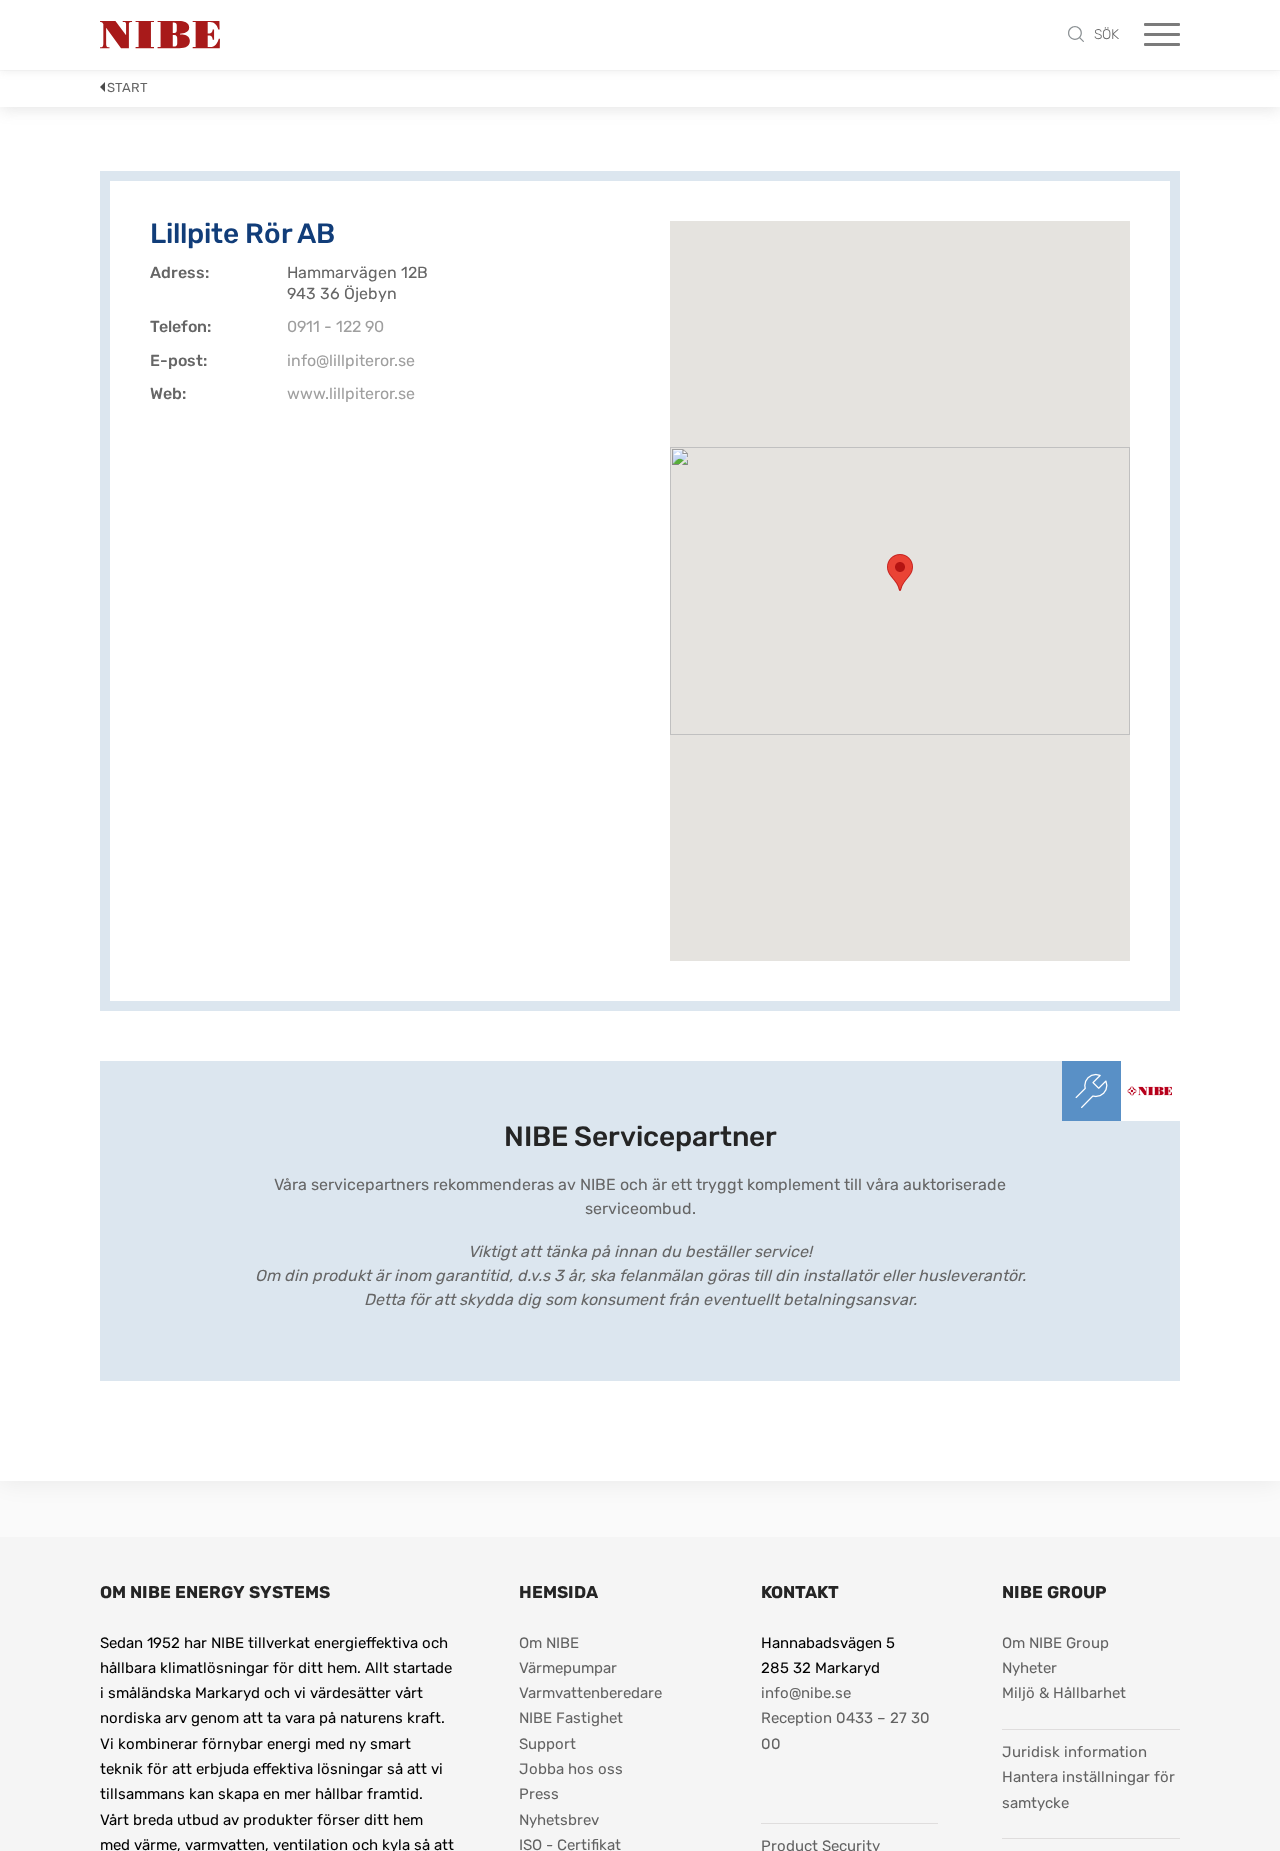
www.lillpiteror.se (351, 393)
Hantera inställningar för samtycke (1090, 1789)
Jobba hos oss (571, 1769)
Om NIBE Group (1055, 1643)
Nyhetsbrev (559, 1820)
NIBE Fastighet (571, 1718)
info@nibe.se (806, 1693)
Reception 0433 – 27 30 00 (847, 1730)
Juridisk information (1074, 1751)
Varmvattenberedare (590, 1693)
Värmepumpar (568, 1668)
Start (127, 87)
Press (539, 1794)
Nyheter (1029, 1668)
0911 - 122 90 (335, 326)
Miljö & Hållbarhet (1064, 1693)
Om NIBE (549, 1643)
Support (547, 1744)
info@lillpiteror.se (351, 360)
